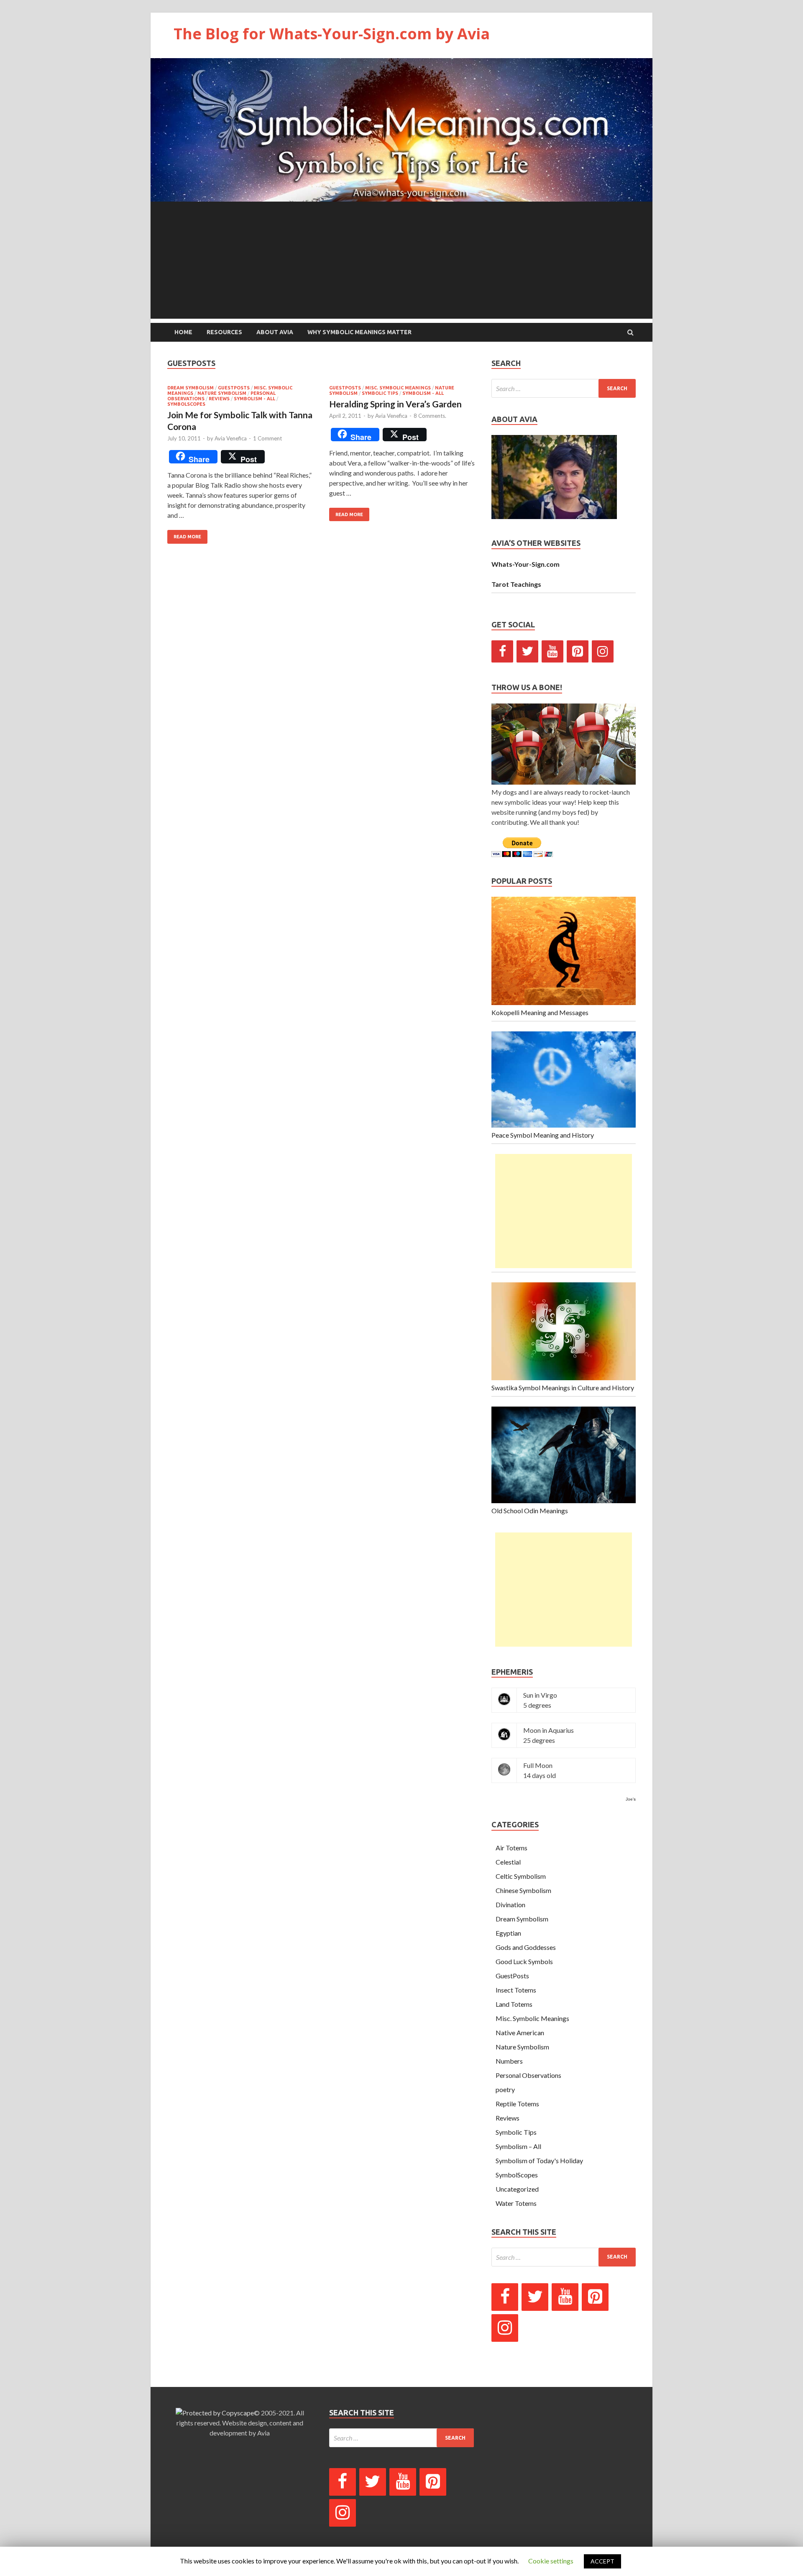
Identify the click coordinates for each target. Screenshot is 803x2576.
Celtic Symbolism (521, 1876)
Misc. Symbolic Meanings (398, 388)
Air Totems (511, 1848)
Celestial (508, 1862)
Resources (224, 332)
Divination (510, 1905)
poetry (505, 2089)
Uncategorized (517, 2189)
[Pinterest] (578, 651)
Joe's (631, 1799)
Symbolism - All (254, 399)
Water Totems (516, 2203)
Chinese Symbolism (523, 1890)
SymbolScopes (186, 404)
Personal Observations (528, 2075)
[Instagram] (603, 651)
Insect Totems (516, 1990)
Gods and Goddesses (526, 1947)
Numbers (509, 2061)
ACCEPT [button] (602, 2561)
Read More (187, 537)
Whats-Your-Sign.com (526, 564)
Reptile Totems (517, 2104)
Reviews (219, 399)
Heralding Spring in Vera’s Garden (395, 404)
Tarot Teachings (516, 584)
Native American (520, 2032)
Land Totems (514, 2004)
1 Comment (267, 438)
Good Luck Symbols (524, 1961)
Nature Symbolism (222, 393)
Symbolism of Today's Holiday (539, 2160)
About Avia (275, 332)
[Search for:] (564, 388)
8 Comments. (430, 416)
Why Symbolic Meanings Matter (359, 332)
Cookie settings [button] (551, 2561)
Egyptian (508, 1933)
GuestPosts (234, 388)
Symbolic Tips (380, 393)
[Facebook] (502, 651)
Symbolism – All (518, 2146)
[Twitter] (527, 651)
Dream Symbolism (191, 388)
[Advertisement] (401, 260)
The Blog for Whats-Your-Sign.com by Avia (332, 34)
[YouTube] (552, 651)
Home (183, 332)
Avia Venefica (231, 438)
